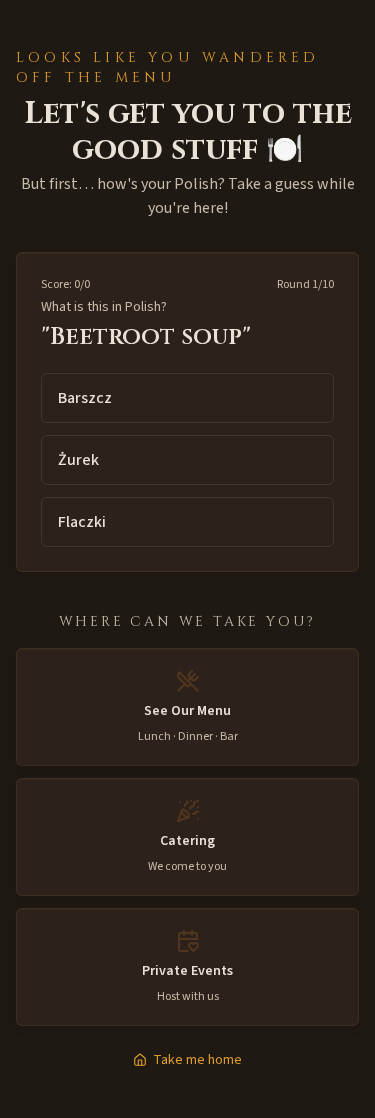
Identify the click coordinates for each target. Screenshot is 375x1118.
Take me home (197, 1060)
